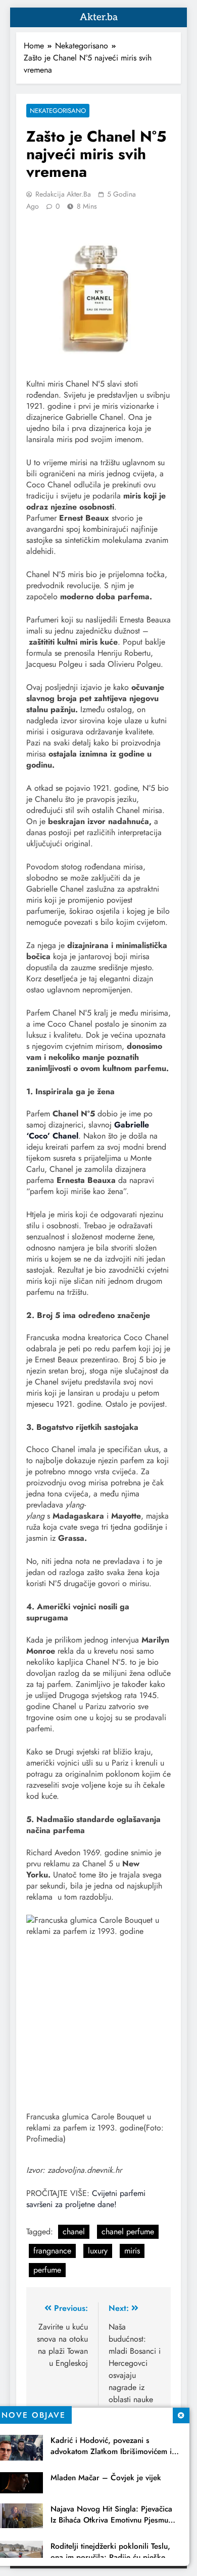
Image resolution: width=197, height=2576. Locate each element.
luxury (98, 2251)
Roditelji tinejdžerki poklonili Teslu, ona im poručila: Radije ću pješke (110, 2552)
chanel (74, 2232)
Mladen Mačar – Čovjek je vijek (106, 2478)
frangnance (52, 2251)
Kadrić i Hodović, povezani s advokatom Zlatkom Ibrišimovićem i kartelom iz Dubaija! (111, 2452)
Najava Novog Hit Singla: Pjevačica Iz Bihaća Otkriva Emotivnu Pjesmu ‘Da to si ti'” (111, 2520)
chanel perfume (128, 2232)
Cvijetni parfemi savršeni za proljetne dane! (86, 2199)
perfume (47, 2270)
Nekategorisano (58, 111)
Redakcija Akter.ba (63, 194)
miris (132, 2251)
